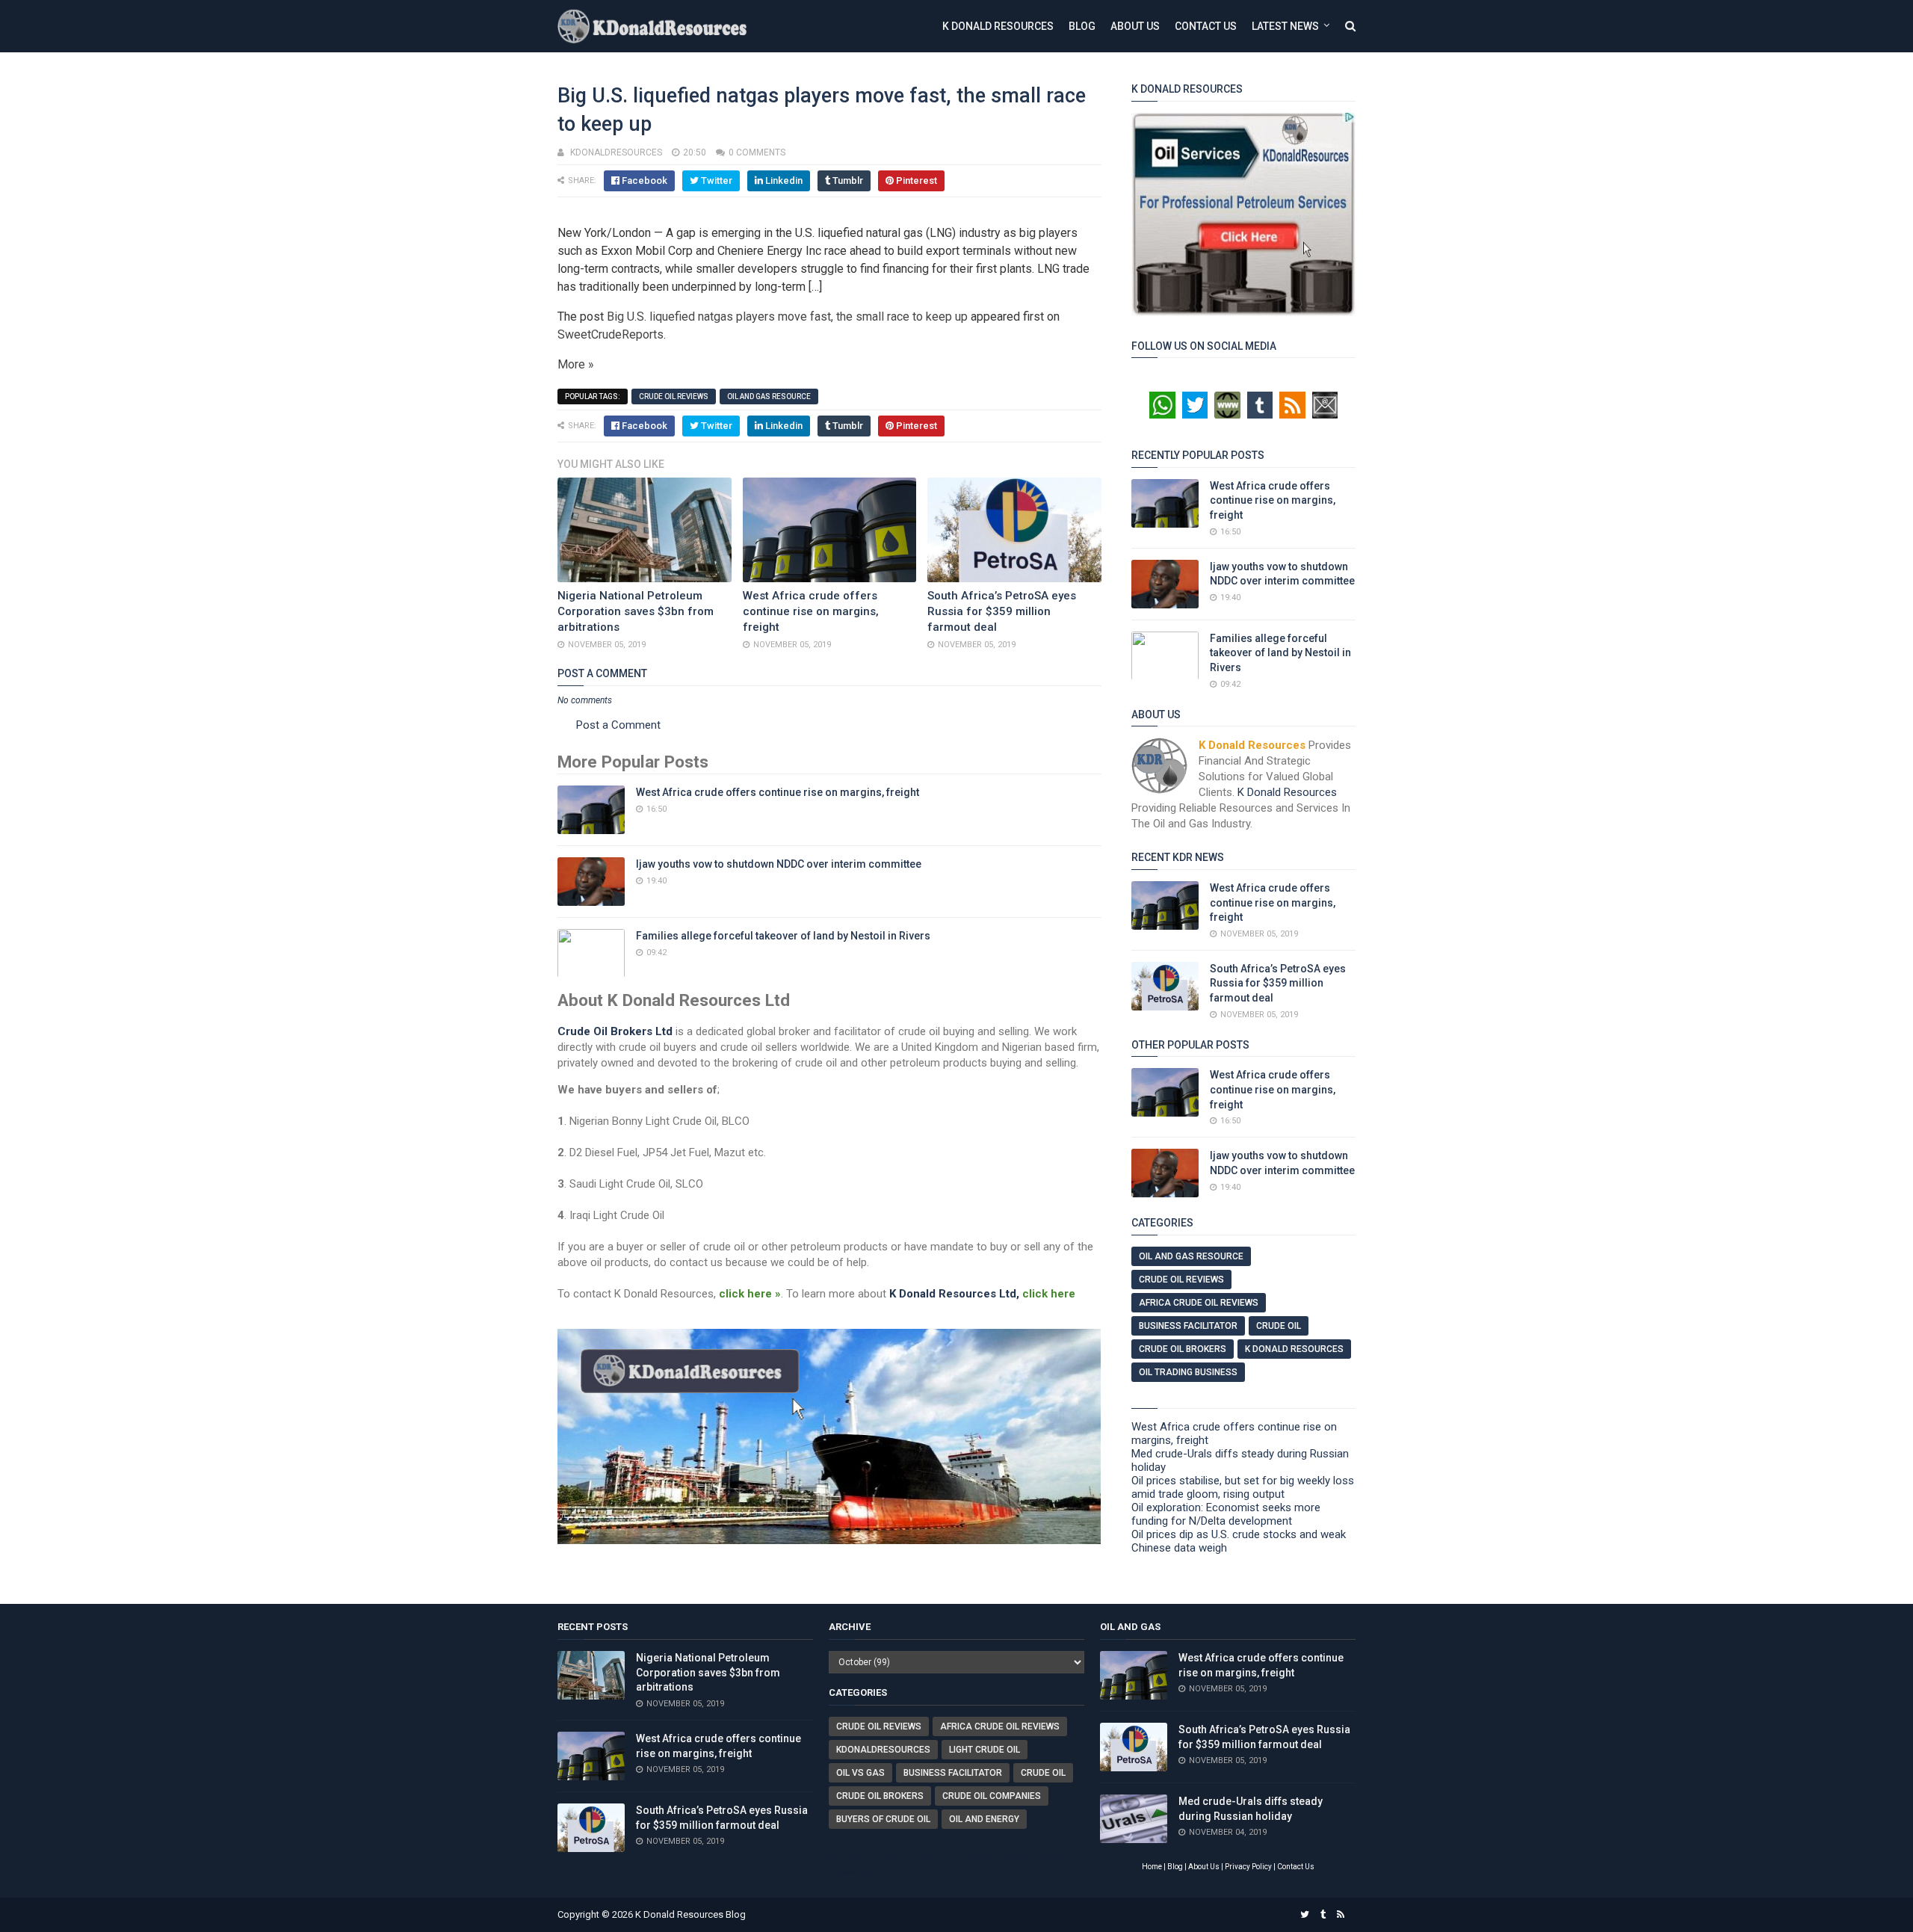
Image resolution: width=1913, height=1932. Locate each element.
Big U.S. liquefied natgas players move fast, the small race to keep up (787, 317)
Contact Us (1206, 26)
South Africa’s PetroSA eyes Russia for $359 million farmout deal (1002, 611)
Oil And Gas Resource (769, 396)
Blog (1082, 26)
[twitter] (1305, 1915)
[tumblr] (1323, 1915)
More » (576, 364)
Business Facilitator (1188, 1326)
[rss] (1341, 1915)
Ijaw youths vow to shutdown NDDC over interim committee (779, 864)
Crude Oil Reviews (674, 396)
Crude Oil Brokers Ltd (615, 1031)
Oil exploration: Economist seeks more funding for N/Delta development (1226, 1514)
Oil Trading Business (1188, 1372)
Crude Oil (1279, 1326)
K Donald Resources (998, 26)
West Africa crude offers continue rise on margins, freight (811, 611)
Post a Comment (618, 725)
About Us (1135, 26)
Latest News (1285, 26)
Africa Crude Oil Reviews (1199, 1303)
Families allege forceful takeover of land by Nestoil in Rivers (783, 936)
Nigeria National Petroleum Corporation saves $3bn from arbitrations (636, 611)
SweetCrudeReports (611, 334)
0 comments (757, 152)
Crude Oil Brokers (1183, 1349)
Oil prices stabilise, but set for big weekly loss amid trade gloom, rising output (1243, 1487)
